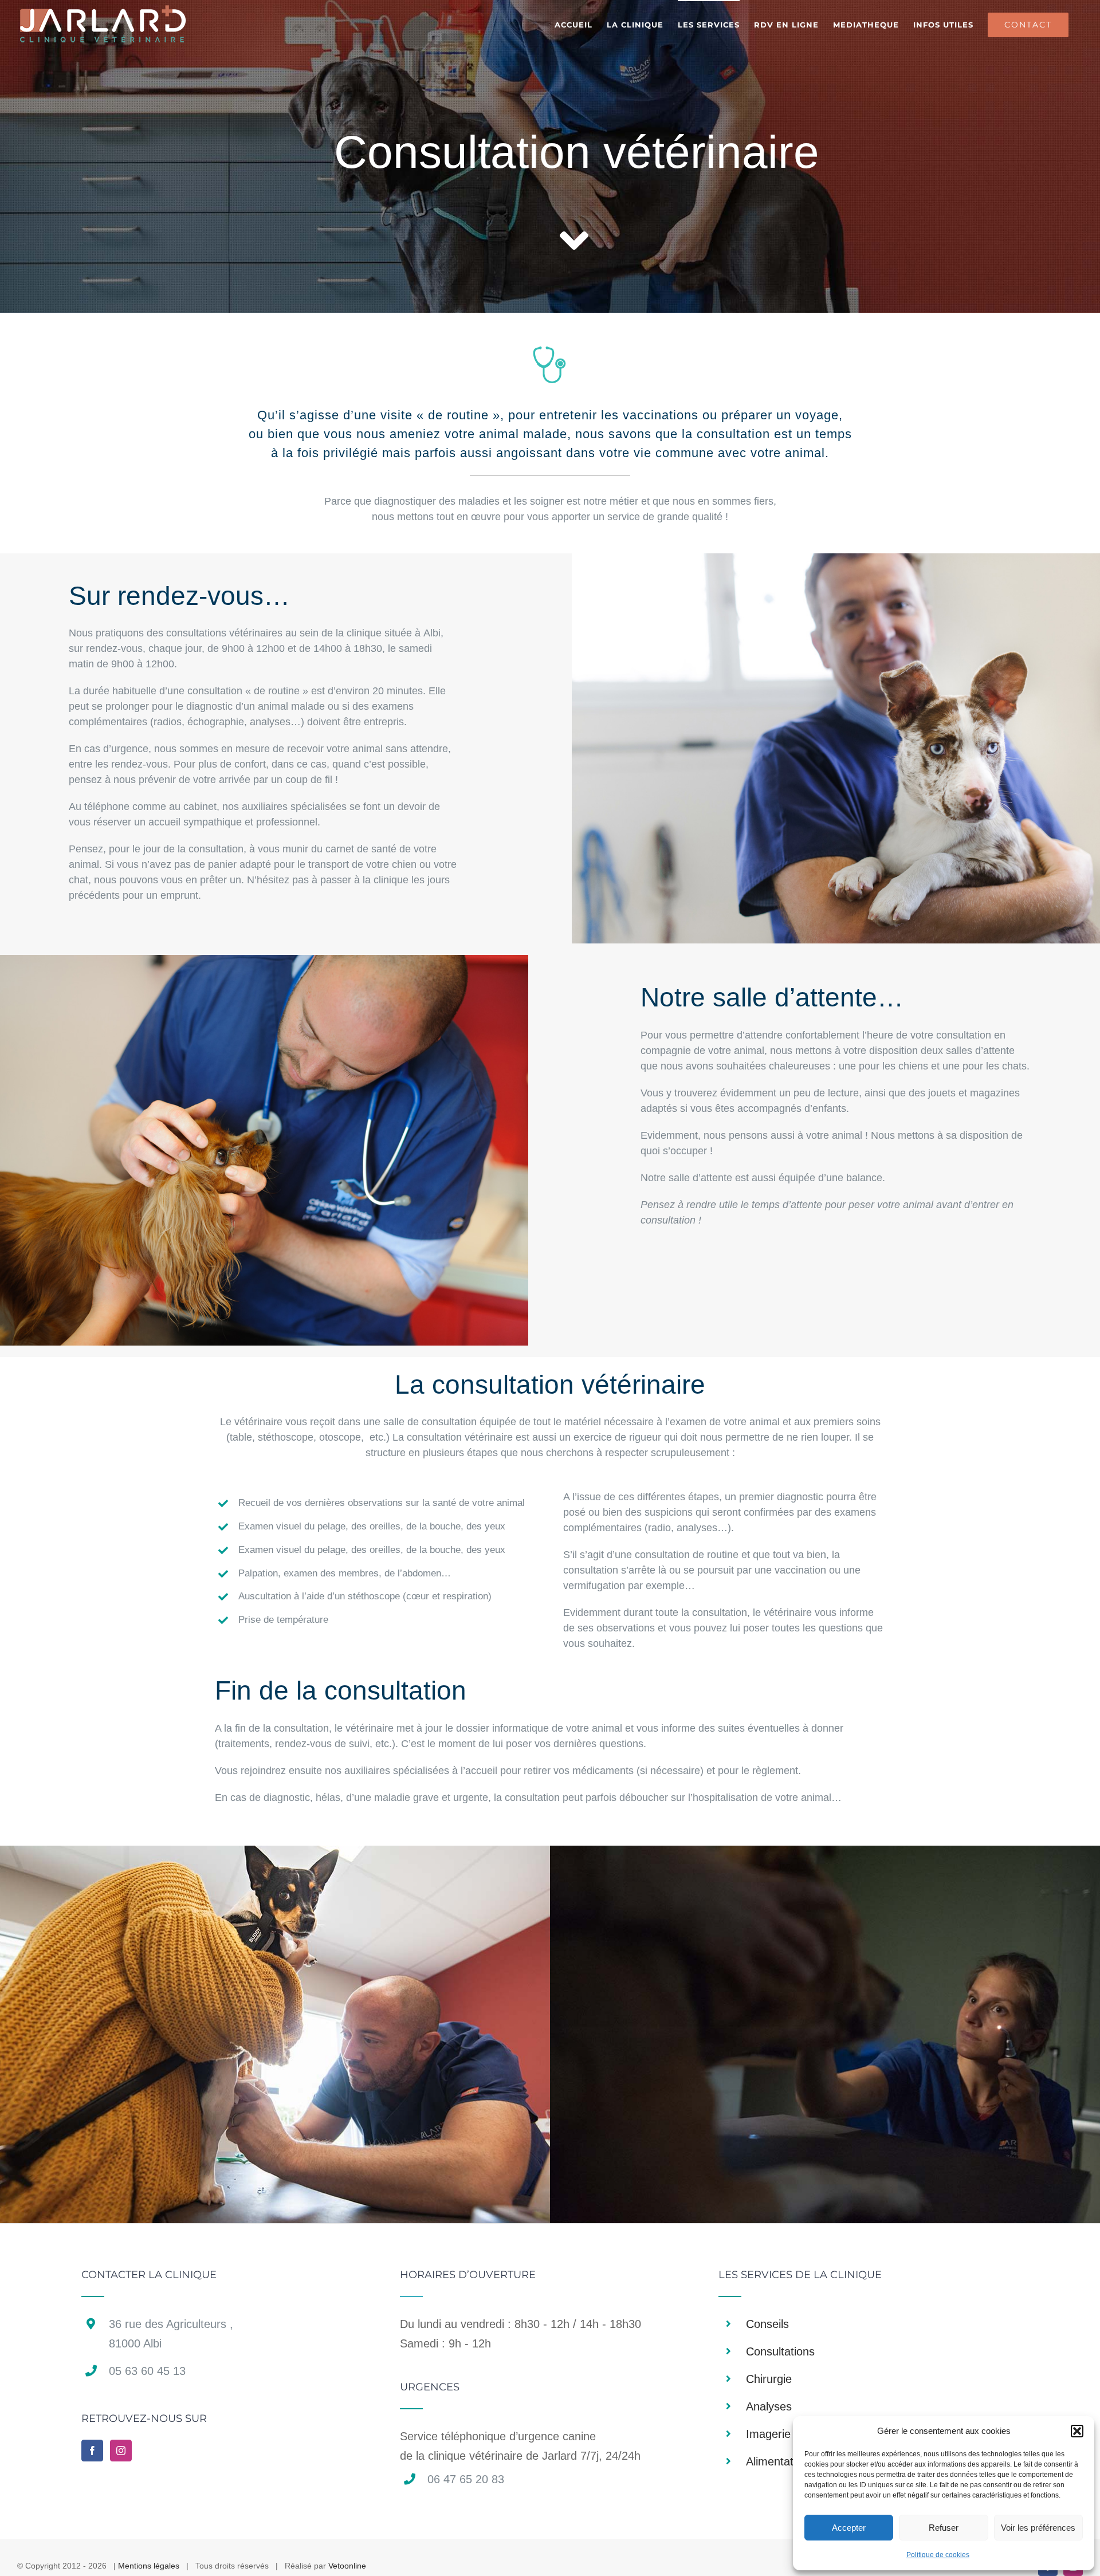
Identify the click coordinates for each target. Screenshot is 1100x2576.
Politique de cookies (938, 2555)
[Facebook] (92, 2451)
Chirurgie (769, 2379)
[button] (1077, 2431)
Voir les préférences (1038, 2528)
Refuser (944, 2528)
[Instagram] (121, 2451)
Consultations (780, 2351)
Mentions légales (149, 2566)
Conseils (767, 2324)
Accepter (849, 2528)
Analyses (769, 2406)
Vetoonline (347, 2566)
